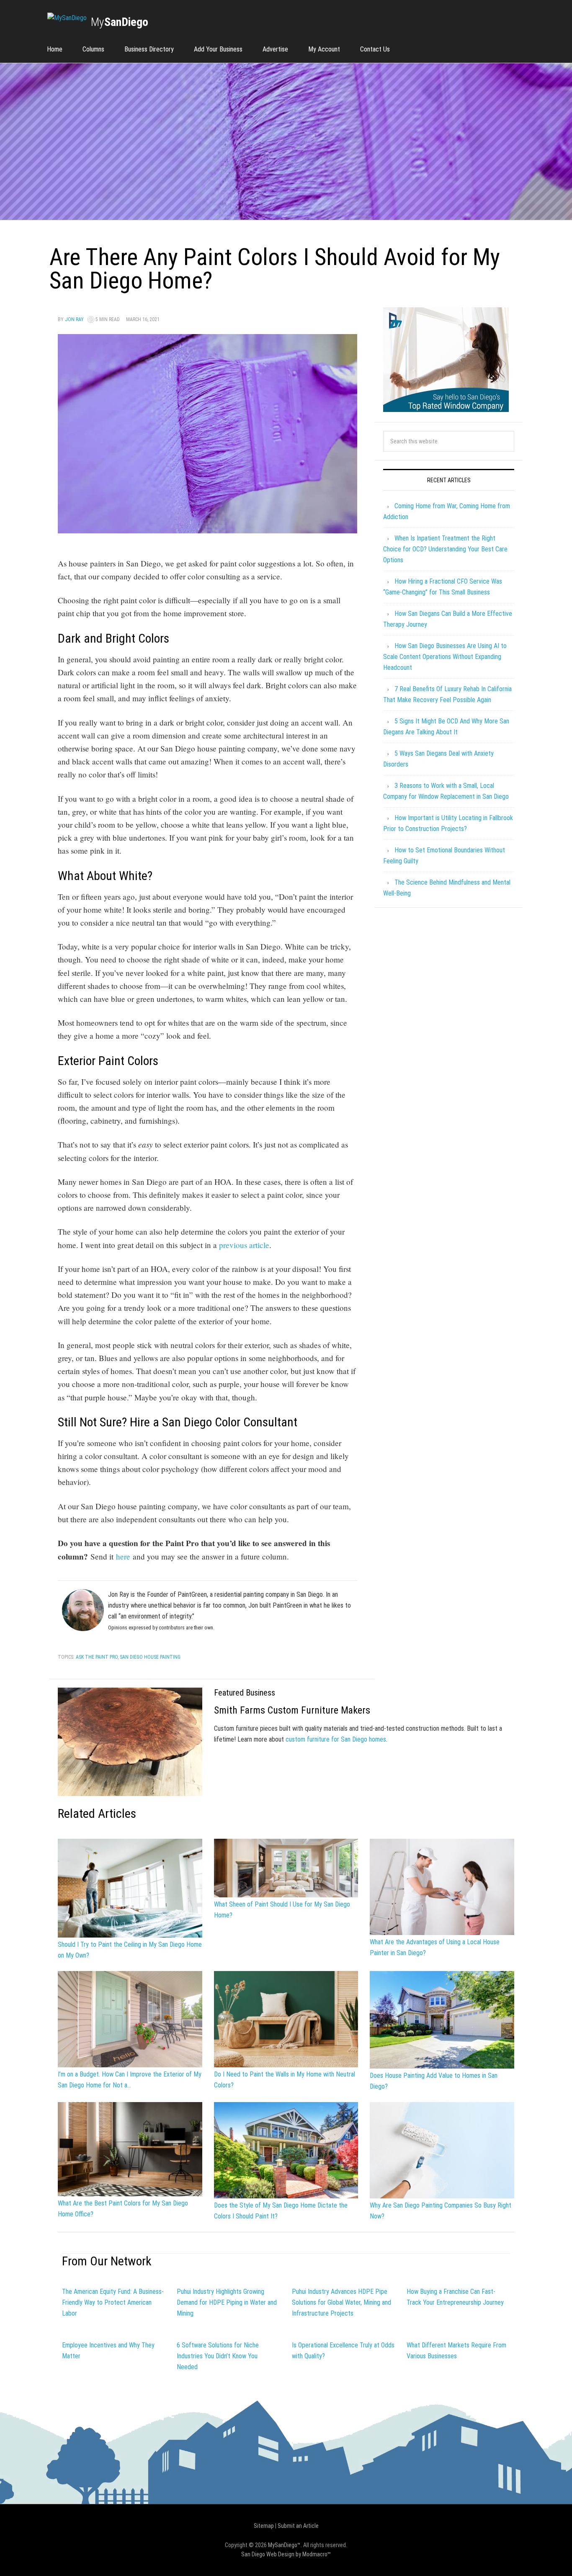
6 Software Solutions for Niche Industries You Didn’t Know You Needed (218, 2356)
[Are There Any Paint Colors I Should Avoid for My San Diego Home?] (207, 529)
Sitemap (264, 2526)
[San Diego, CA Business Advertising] (67, 18)
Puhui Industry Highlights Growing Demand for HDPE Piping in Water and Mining (227, 2302)
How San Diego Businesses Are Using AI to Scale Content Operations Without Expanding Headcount (445, 657)
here (123, 1556)
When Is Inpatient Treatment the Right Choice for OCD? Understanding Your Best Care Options (445, 549)
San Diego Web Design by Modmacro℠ (286, 2554)
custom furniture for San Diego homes (336, 1739)
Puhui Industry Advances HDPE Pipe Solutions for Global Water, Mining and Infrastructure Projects (341, 2302)
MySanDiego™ (284, 2545)
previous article (244, 1245)
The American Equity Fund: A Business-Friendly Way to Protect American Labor (113, 2302)
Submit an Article (298, 2526)
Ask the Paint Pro (97, 1657)
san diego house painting (150, 1657)
